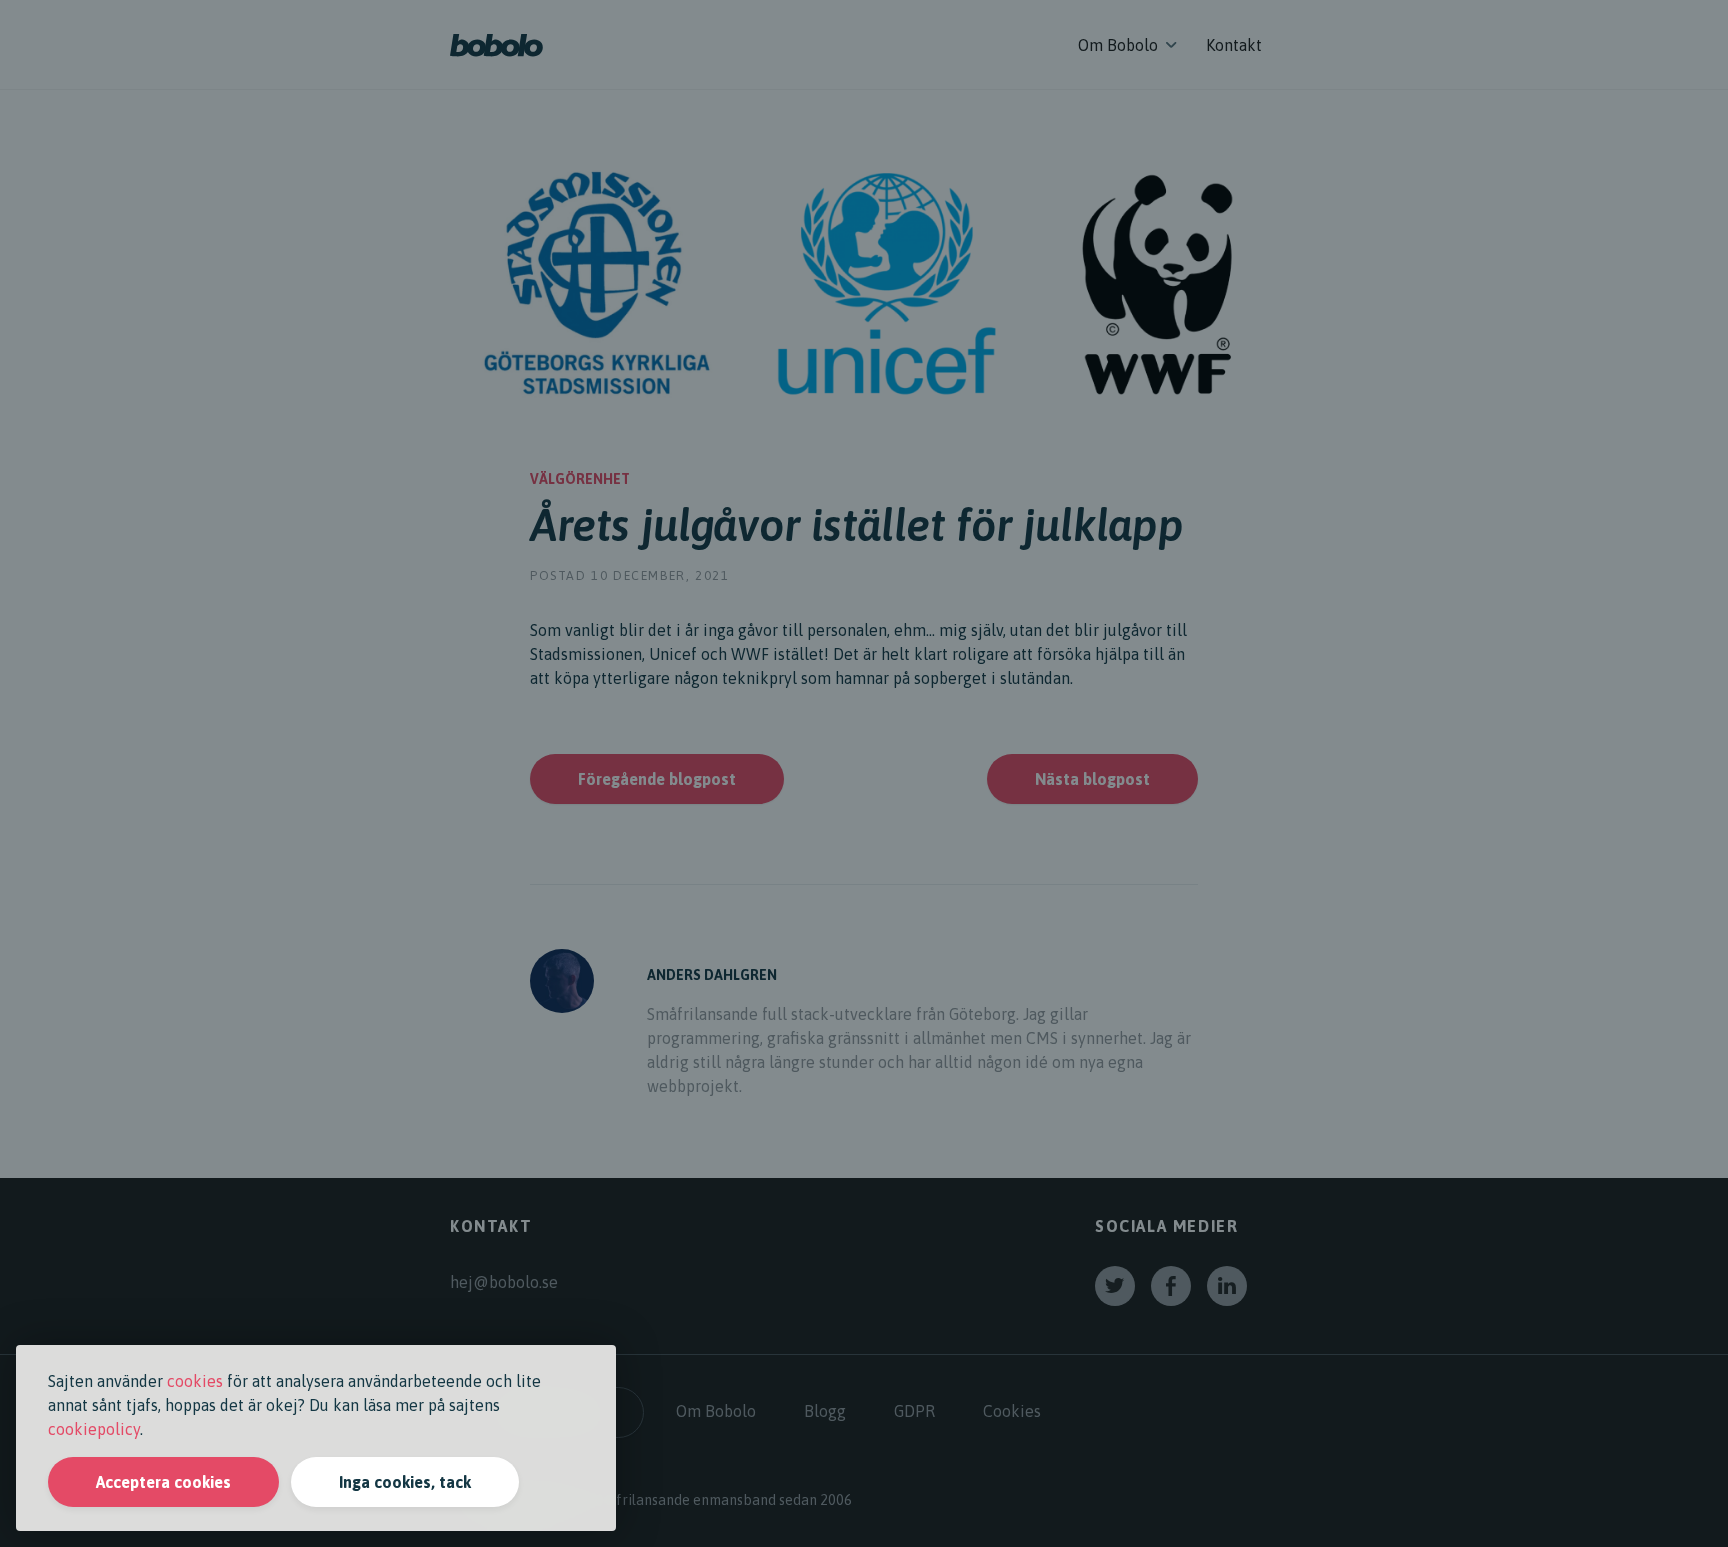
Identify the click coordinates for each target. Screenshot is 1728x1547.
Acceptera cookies (163, 1482)
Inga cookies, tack (405, 1482)
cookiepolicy (94, 1429)
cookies (195, 1381)
